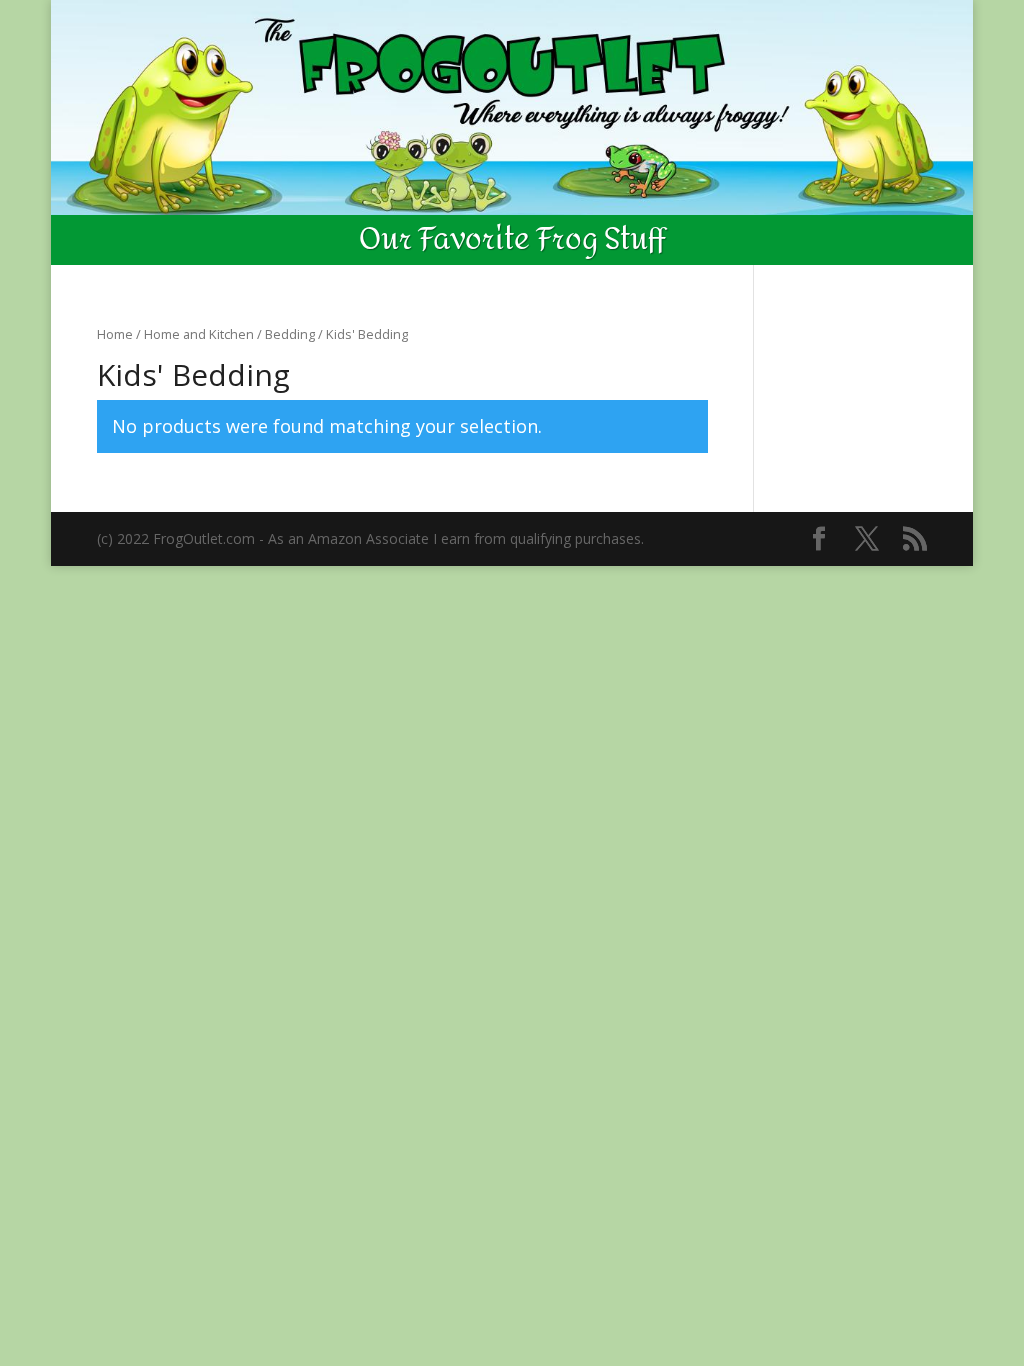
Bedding (290, 334)
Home (115, 334)
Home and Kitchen (199, 334)
